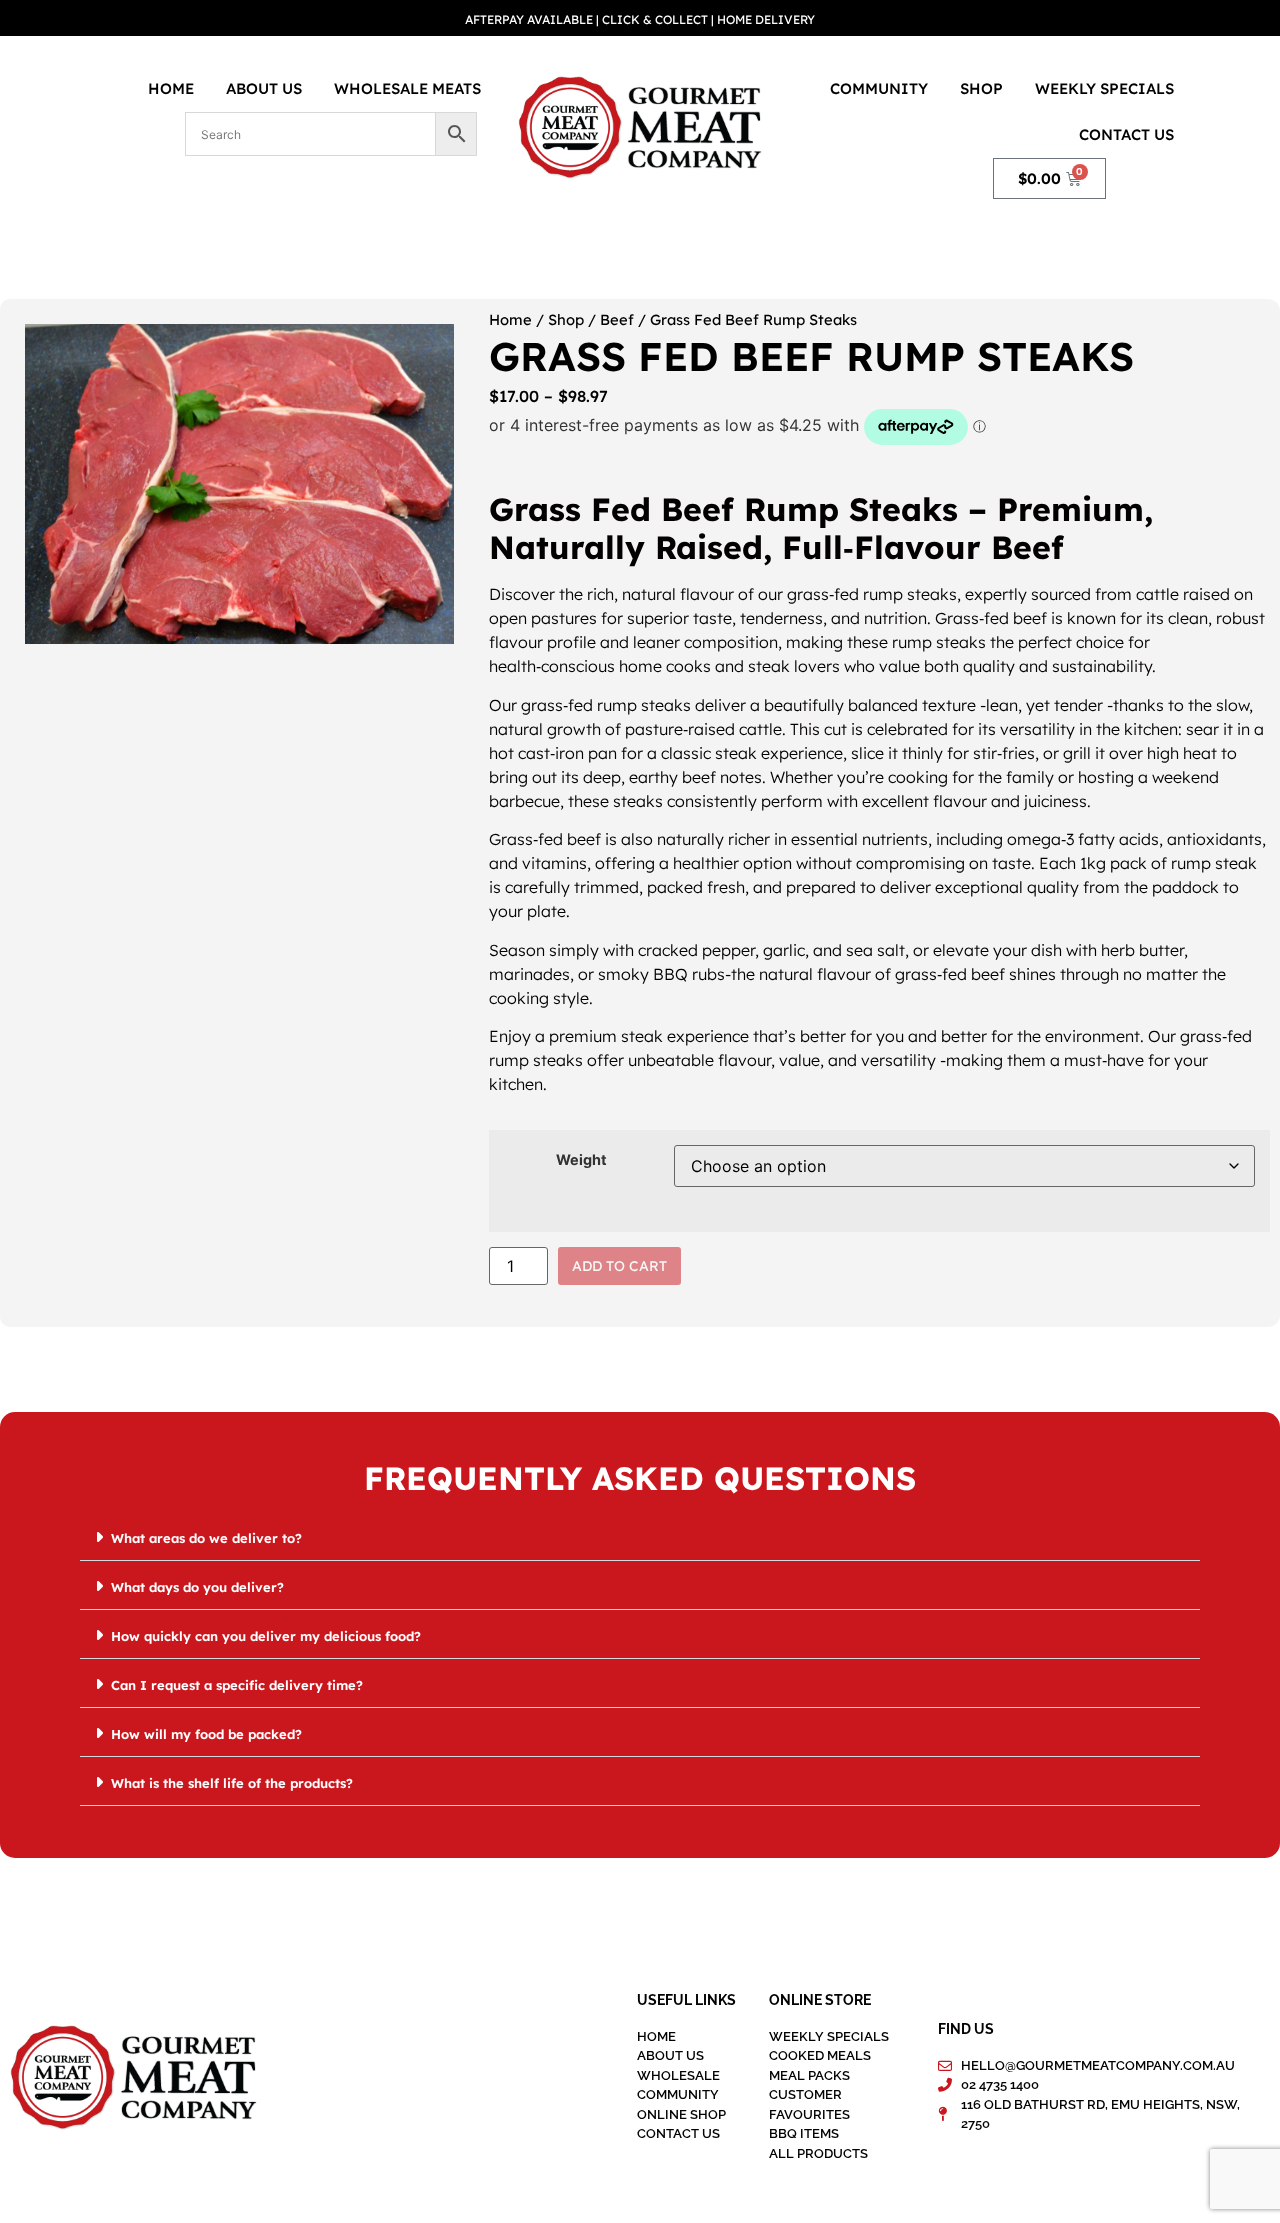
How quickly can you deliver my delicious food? (266, 1636)
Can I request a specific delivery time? (237, 1685)
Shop (981, 88)
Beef (617, 319)
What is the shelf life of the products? (232, 1783)
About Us (264, 88)
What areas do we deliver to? (206, 1538)
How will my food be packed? (206, 1734)
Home (171, 88)
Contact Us (1126, 134)
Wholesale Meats (407, 88)
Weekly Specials (1104, 88)
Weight (581, 1160)
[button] (640, 1537)
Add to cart (619, 1266)
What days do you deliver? (197, 1587)
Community (879, 88)
